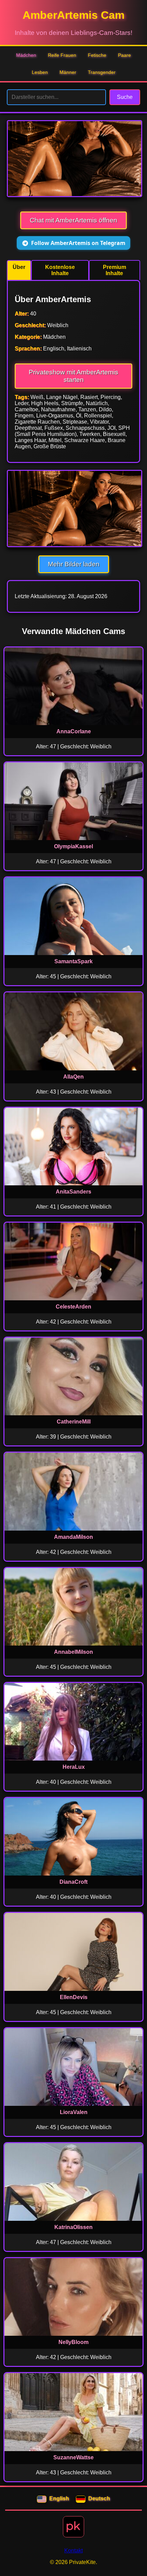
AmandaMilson (73, 1537)
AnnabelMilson (73, 1652)
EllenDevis (74, 1997)
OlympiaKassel (73, 846)
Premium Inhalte (115, 270)
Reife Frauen (62, 55)
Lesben (40, 72)
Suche (125, 97)
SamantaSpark (73, 961)
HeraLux (74, 1767)
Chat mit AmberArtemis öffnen (73, 220)
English (59, 2498)
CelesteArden (73, 1307)
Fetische (97, 55)
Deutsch (99, 2498)
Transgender (102, 72)
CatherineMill (74, 1422)
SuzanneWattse (73, 2457)
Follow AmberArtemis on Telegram (78, 243)
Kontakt (73, 2551)
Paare (124, 55)
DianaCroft (73, 1882)
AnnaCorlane (74, 731)
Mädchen (26, 55)
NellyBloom (73, 2342)
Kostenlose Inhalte (60, 270)
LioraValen (74, 2112)
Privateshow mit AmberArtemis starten (73, 376)
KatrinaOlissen (73, 2227)
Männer (68, 72)
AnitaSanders (73, 1192)
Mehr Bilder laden (74, 564)
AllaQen (73, 1077)
